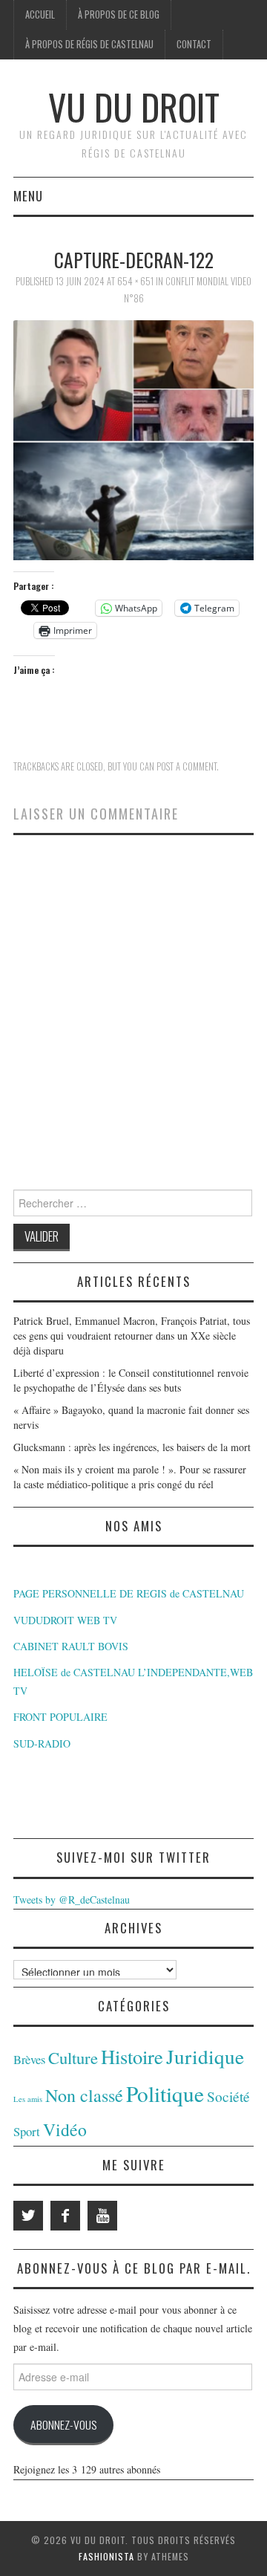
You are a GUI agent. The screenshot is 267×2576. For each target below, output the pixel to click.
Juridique (205, 2056)
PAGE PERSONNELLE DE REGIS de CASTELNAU (129, 1593)
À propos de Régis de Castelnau (89, 44)
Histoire (132, 2056)
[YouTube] (102, 2216)
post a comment (187, 766)
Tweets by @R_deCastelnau (72, 1899)
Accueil (40, 14)
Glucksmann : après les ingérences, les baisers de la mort (132, 1447)
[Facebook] (65, 2216)
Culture (73, 2057)
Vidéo (65, 2129)
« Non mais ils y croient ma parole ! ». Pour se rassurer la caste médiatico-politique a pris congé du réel (130, 1477)
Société (228, 2096)
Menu (28, 196)
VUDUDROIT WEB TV (65, 1620)
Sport (27, 2131)
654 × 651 (135, 281)
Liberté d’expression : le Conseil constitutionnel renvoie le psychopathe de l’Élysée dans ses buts (131, 1380)
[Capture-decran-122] (133, 438)
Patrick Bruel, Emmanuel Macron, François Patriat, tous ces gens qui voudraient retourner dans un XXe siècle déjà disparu (132, 1336)
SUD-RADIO (42, 1743)
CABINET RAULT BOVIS (71, 1646)
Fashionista (106, 2556)
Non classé (84, 2095)
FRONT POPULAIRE (60, 1717)
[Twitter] (28, 2216)
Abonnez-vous (63, 2424)
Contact (194, 44)
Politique (165, 2093)
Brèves (29, 2060)
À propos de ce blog (119, 14)
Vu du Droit (134, 107)
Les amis (28, 2099)
